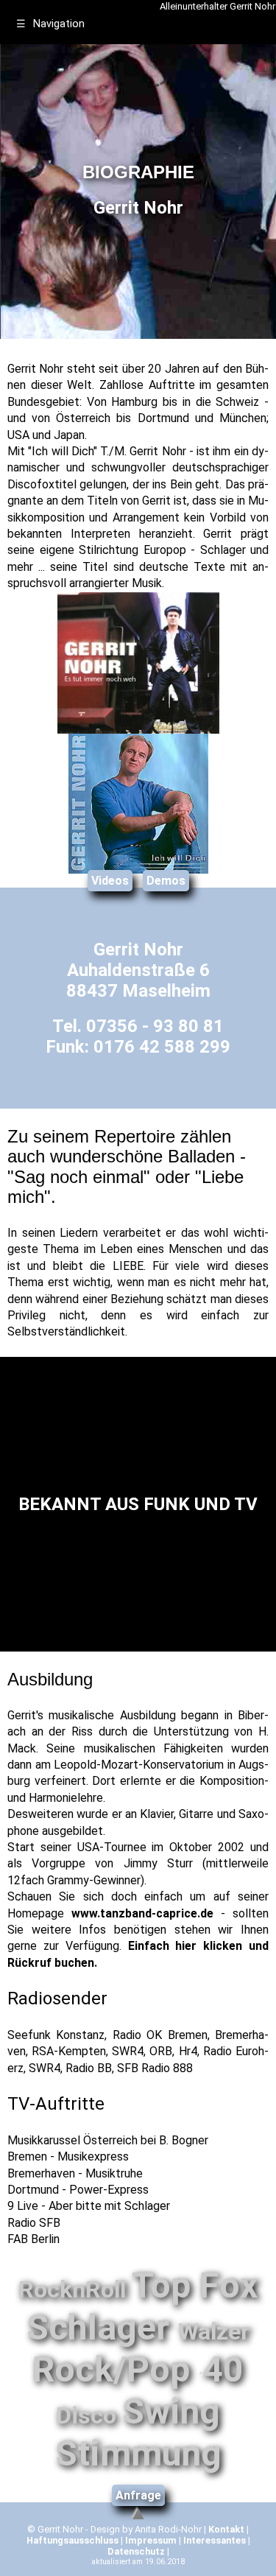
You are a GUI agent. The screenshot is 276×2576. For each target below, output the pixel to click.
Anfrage (138, 2495)
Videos (110, 881)
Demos (166, 881)
